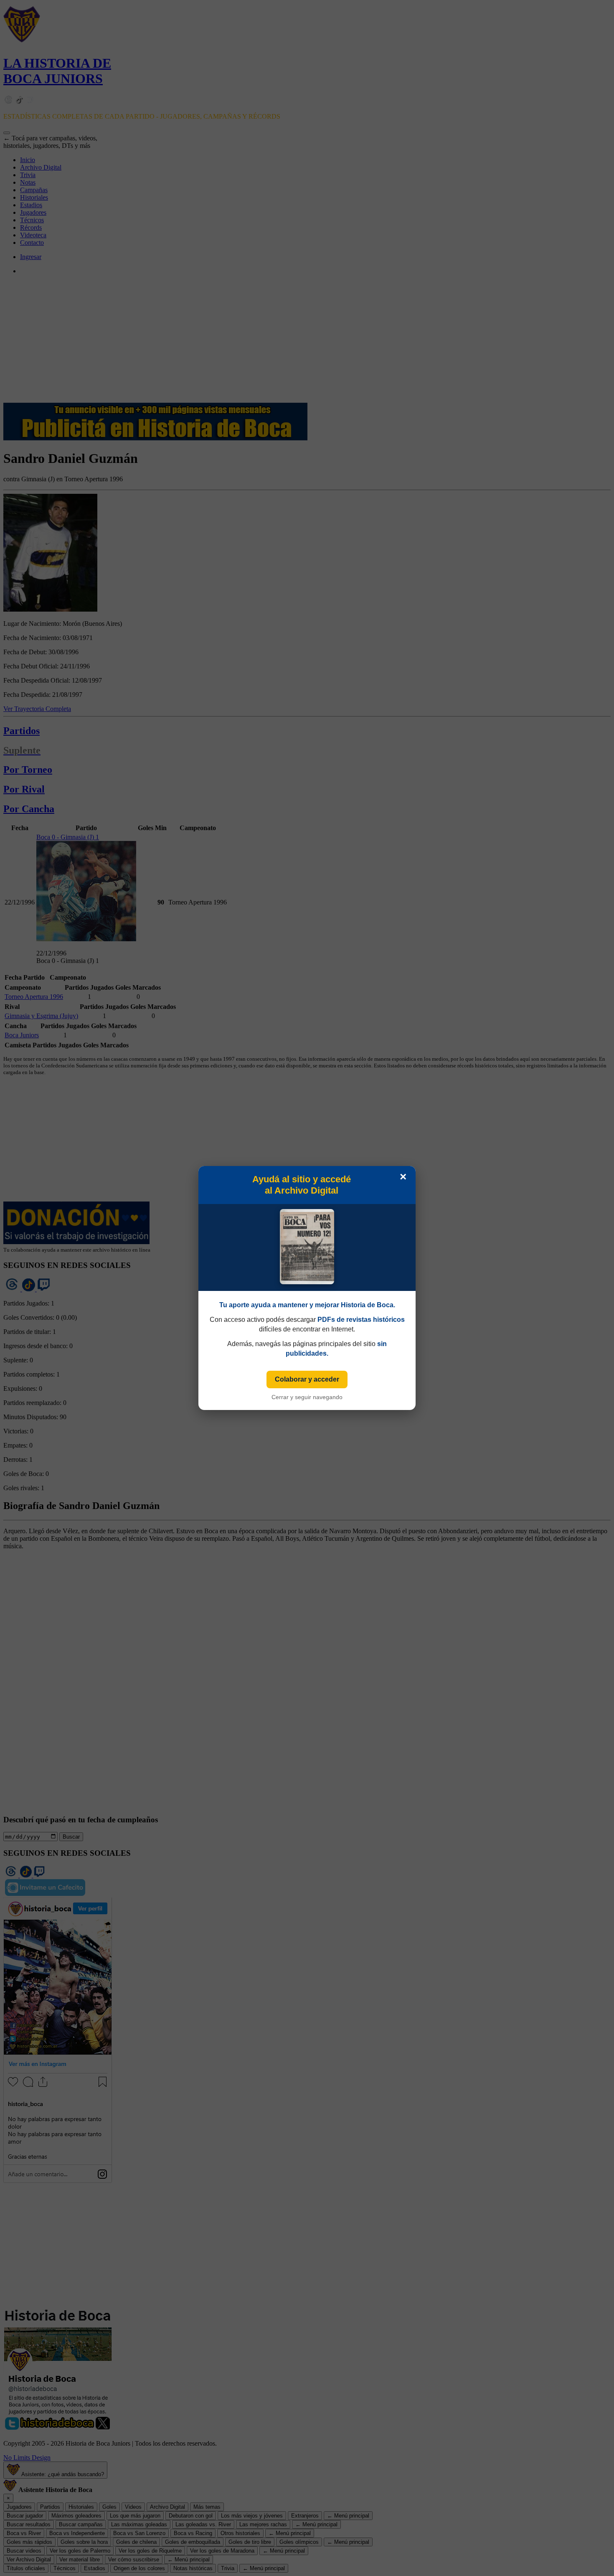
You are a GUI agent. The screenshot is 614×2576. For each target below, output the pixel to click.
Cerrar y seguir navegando (307, 1397)
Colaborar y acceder (307, 1379)
